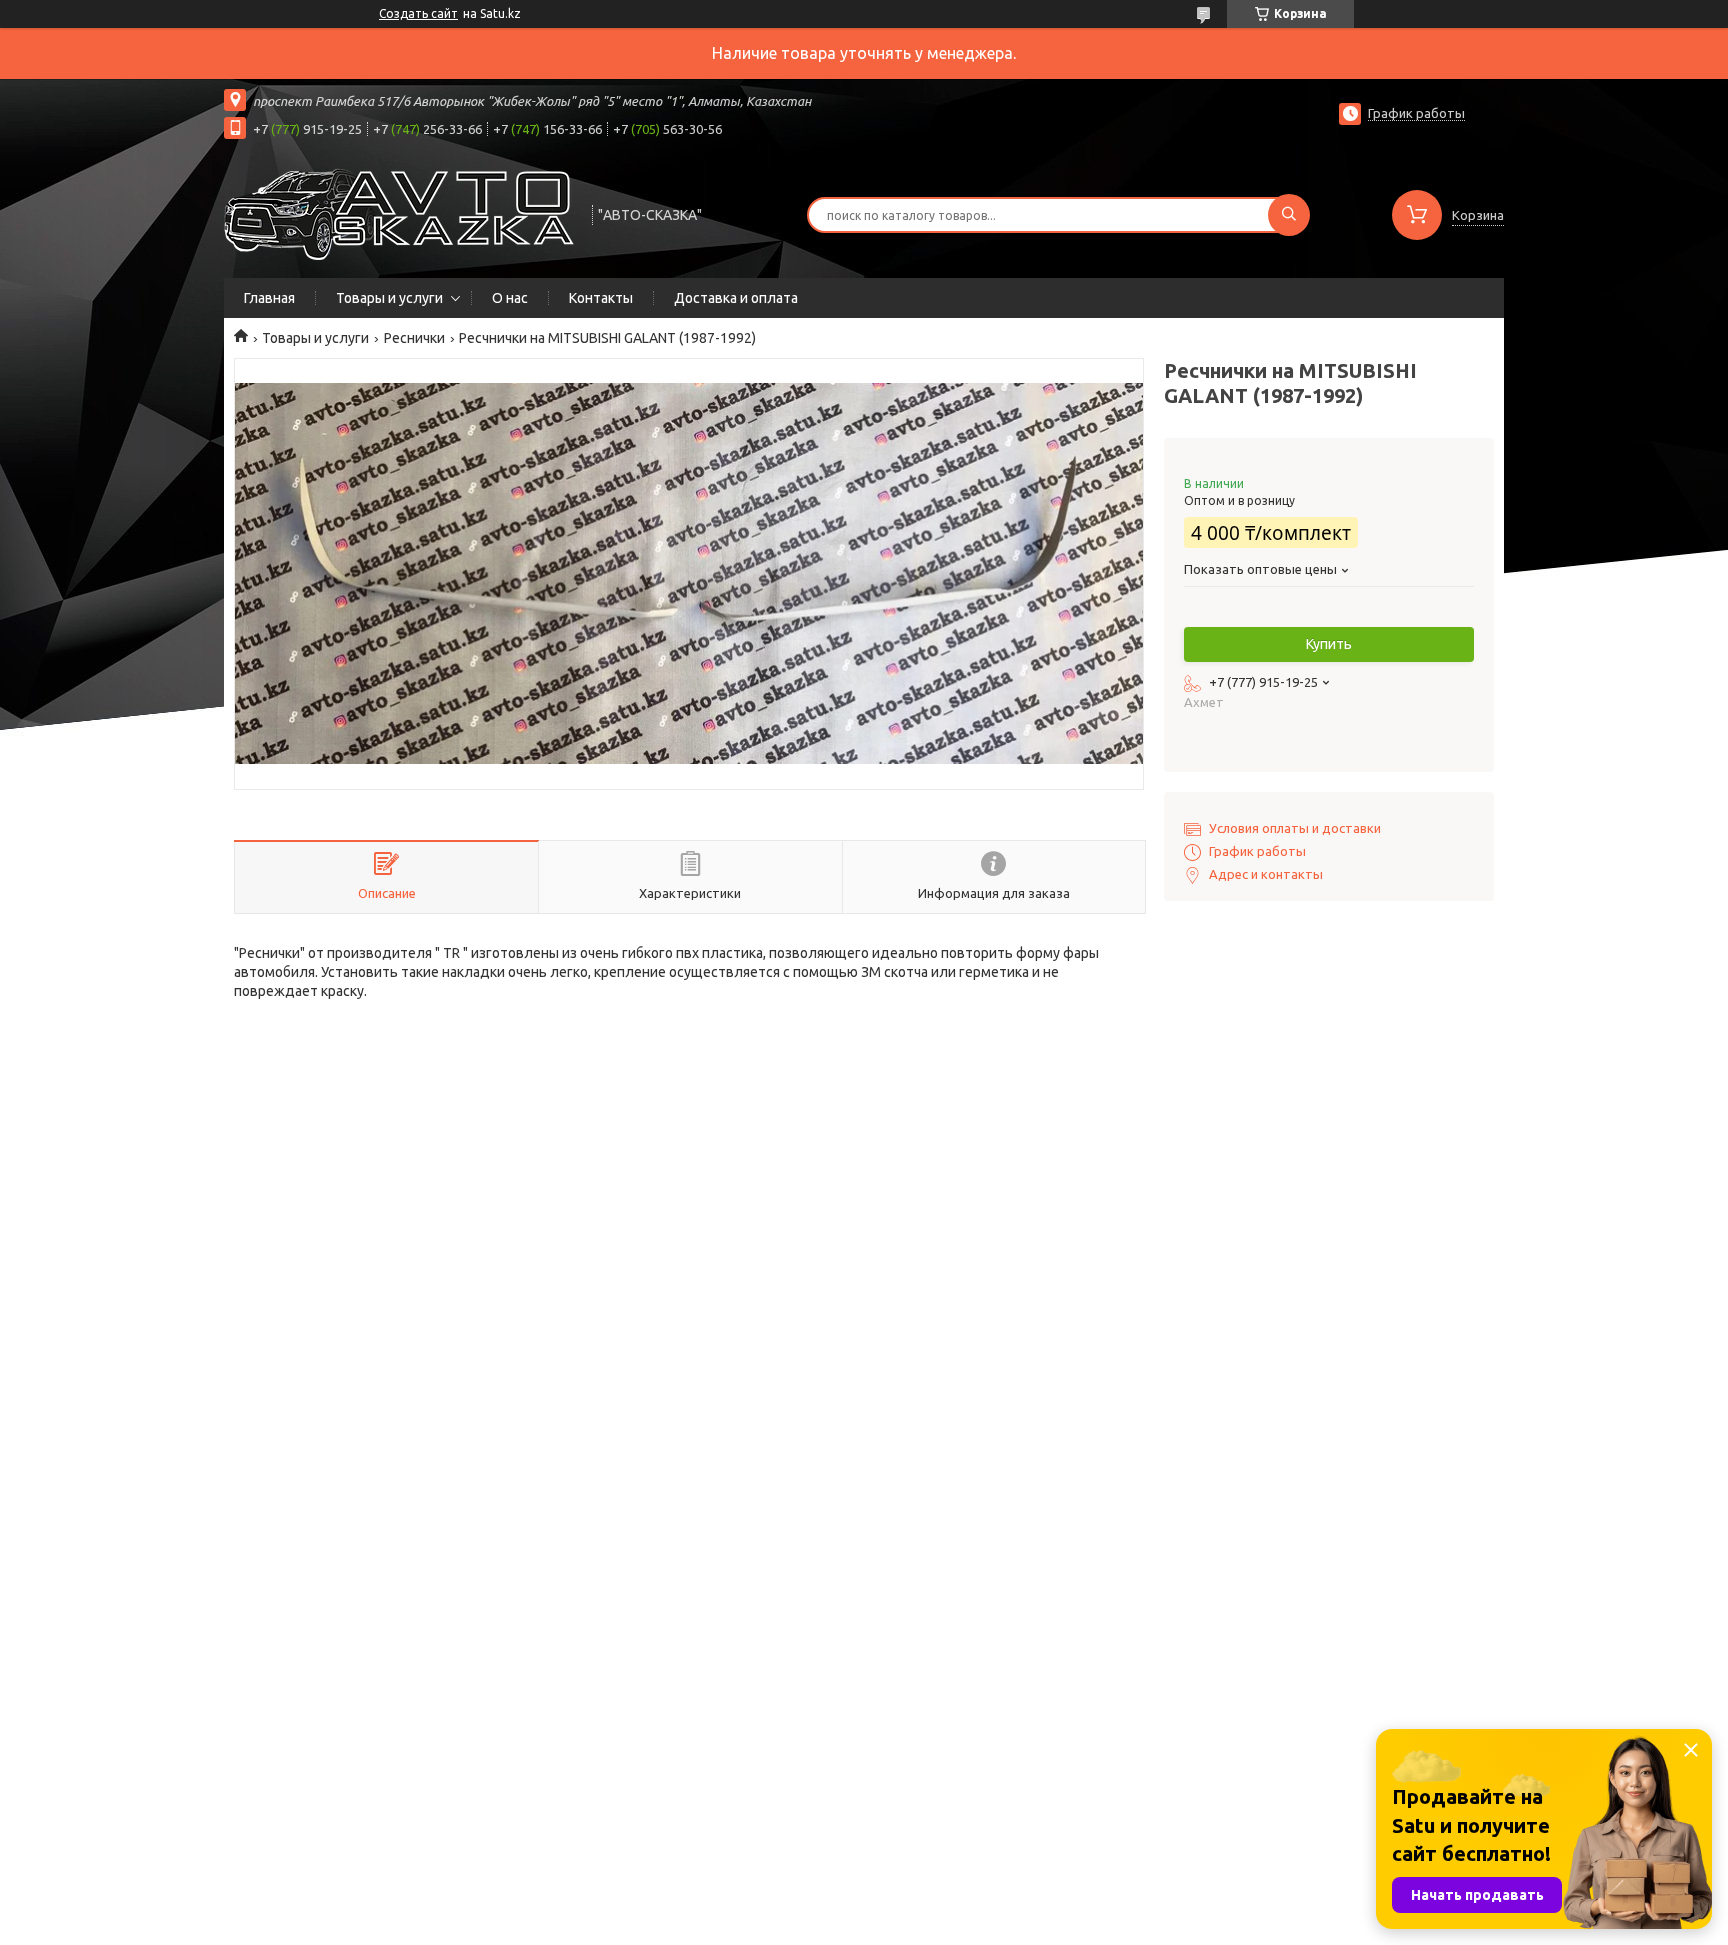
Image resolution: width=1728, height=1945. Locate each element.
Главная (269, 298)
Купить (1329, 644)
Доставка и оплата (736, 298)
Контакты (601, 298)
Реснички (414, 338)
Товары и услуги (389, 298)
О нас (510, 298)
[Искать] (1289, 215)
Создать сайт (418, 13)
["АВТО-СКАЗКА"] (399, 213)
